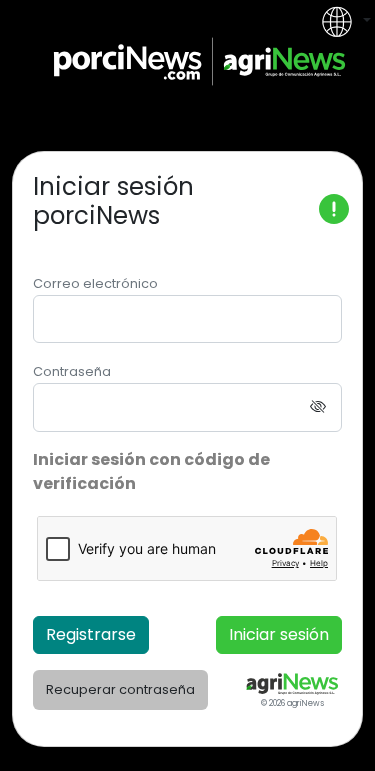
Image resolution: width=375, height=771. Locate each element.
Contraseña (72, 371)
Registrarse (91, 634)
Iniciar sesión (279, 634)
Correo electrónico (95, 283)
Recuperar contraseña (120, 689)
